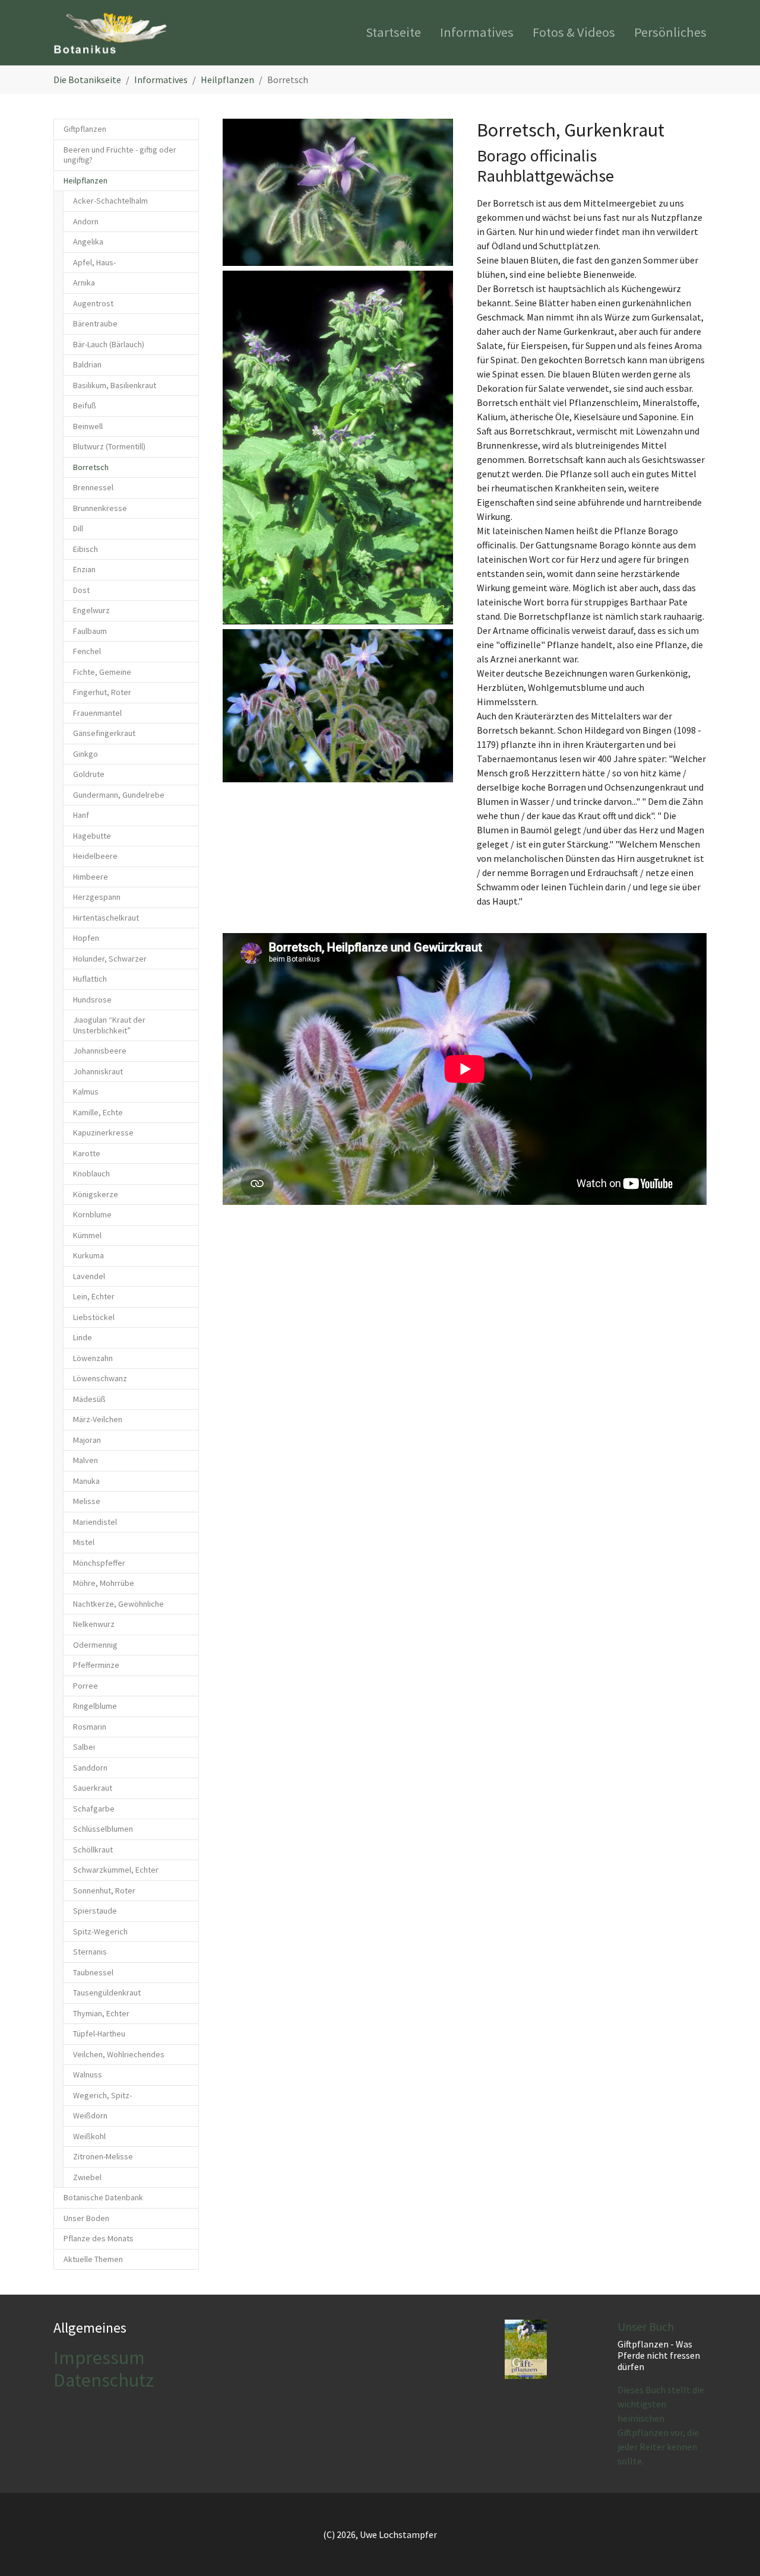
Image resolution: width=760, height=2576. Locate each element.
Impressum (99, 2358)
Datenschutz (104, 2380)
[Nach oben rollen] (734, 2550)
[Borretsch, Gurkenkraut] (338, 192)
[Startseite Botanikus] (110, 33)
